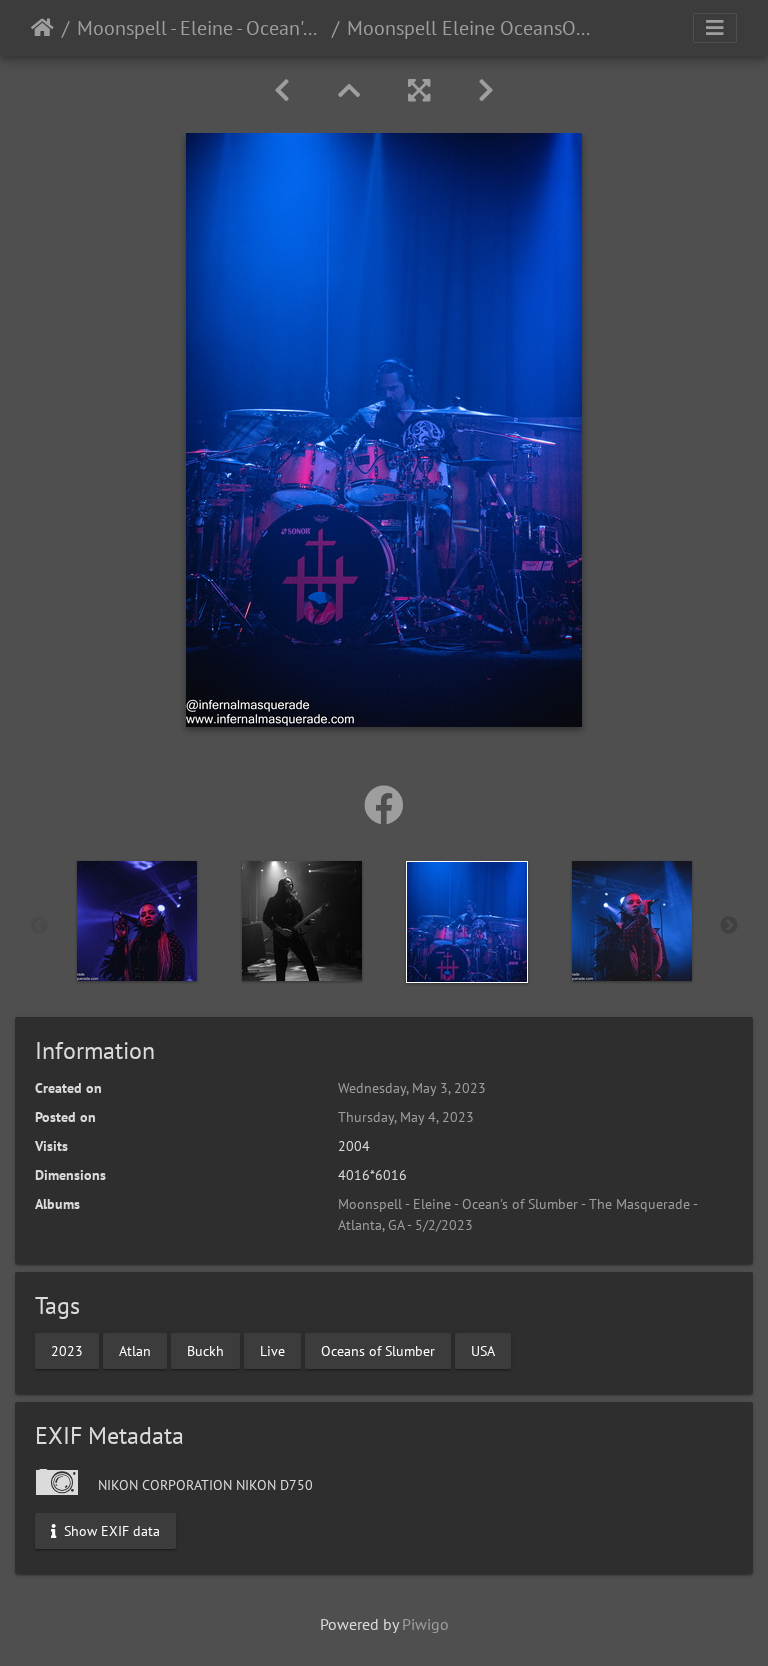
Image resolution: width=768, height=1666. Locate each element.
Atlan (135, 1350)
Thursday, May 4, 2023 (406, 1117)
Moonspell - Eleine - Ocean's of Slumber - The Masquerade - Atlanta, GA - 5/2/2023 (200, 28)
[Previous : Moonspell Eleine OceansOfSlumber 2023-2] (282, 90)
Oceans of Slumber (378, 1350)
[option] (136, 921)
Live (272, 1350)
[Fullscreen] (419, 90)
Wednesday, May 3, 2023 (412, 1088)
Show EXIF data (110, 1530)
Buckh (205, 1350)
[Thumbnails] (349, 90)
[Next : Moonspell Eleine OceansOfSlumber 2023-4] (486, 90)
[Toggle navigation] (715, 28)
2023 (67, 1350)
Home (42, 28)
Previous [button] (39, 926)
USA (483, 1350)
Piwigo (425, 1624)
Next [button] (729, 926)
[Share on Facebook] (384, 805)
